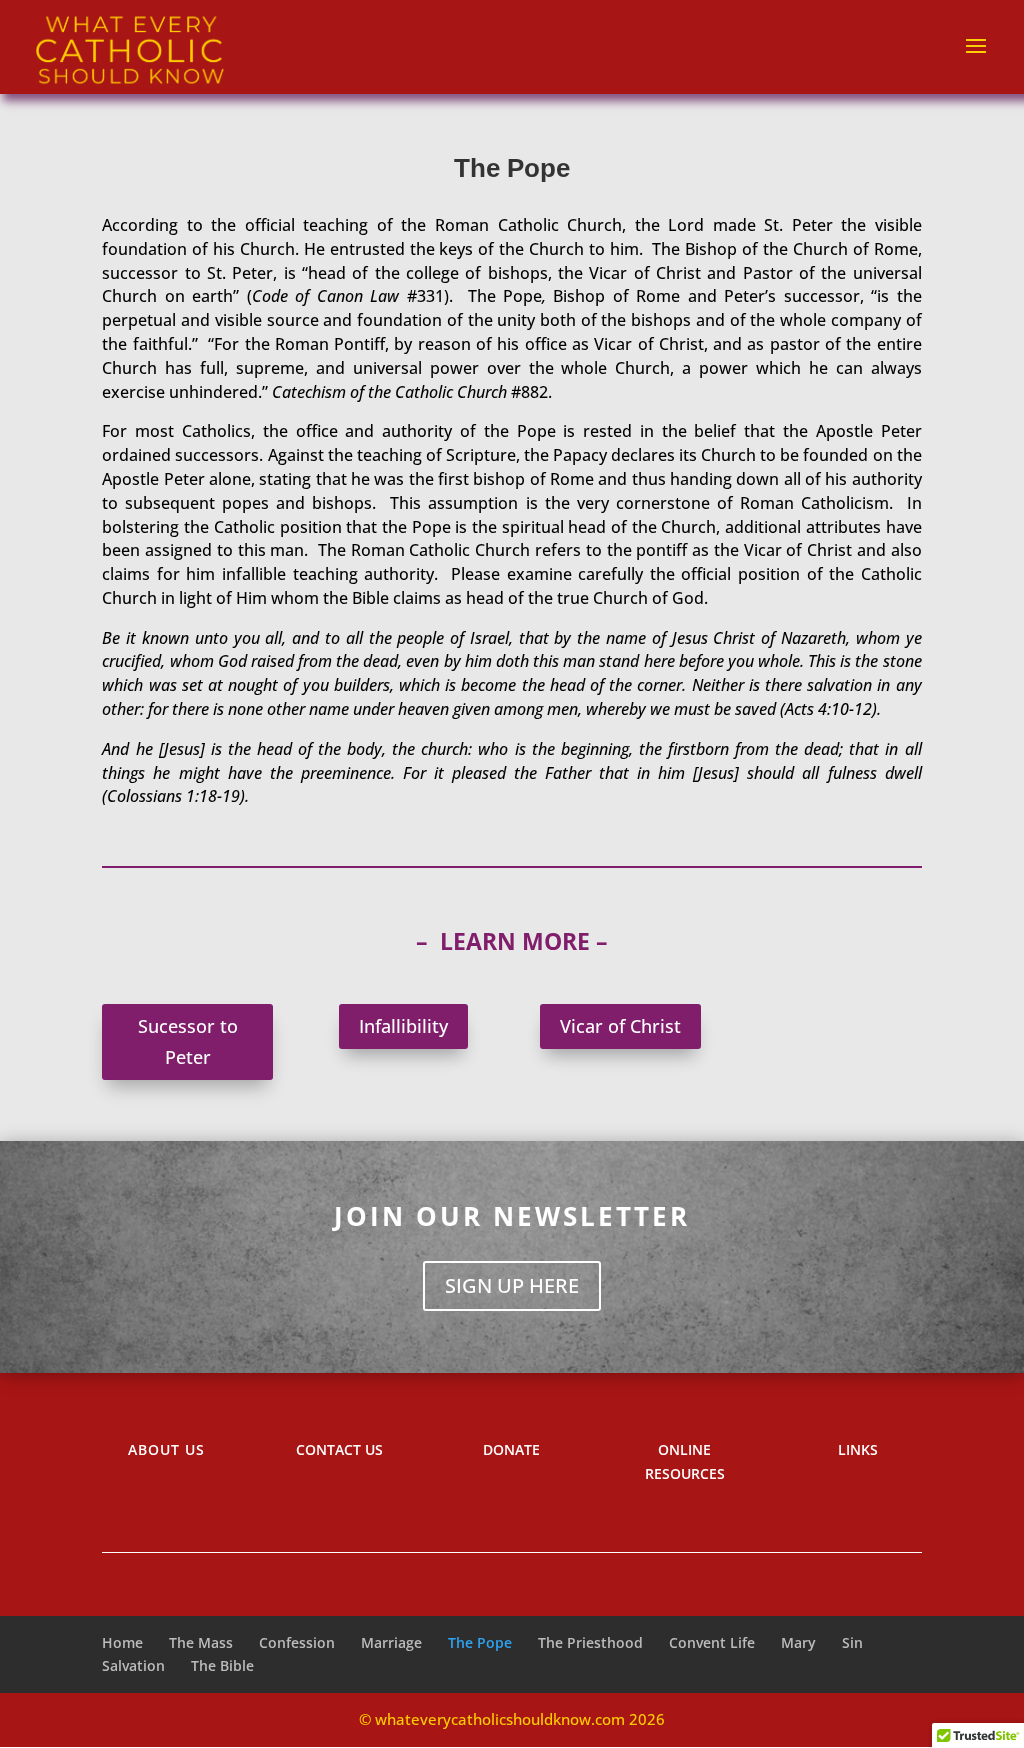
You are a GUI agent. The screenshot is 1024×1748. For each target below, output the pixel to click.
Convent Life (712, 1642)
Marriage (391, 1642)
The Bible (222, 1665)
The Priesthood (590, 1642)
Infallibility (403, 1026)
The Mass (201, 1642)
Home (122, 1642)
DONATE (511, 1449)
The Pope (480, 1642)
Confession (297, 1642)
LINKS (858, 1449)
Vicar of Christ (620, 1026)
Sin (852, 1642)
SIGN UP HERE (512, 1285)
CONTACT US (339, 1449)
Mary (798, 1642)
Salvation (133, 1665)
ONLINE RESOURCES (685, 1461)
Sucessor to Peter (188, 1041)
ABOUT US (166, 1449)
